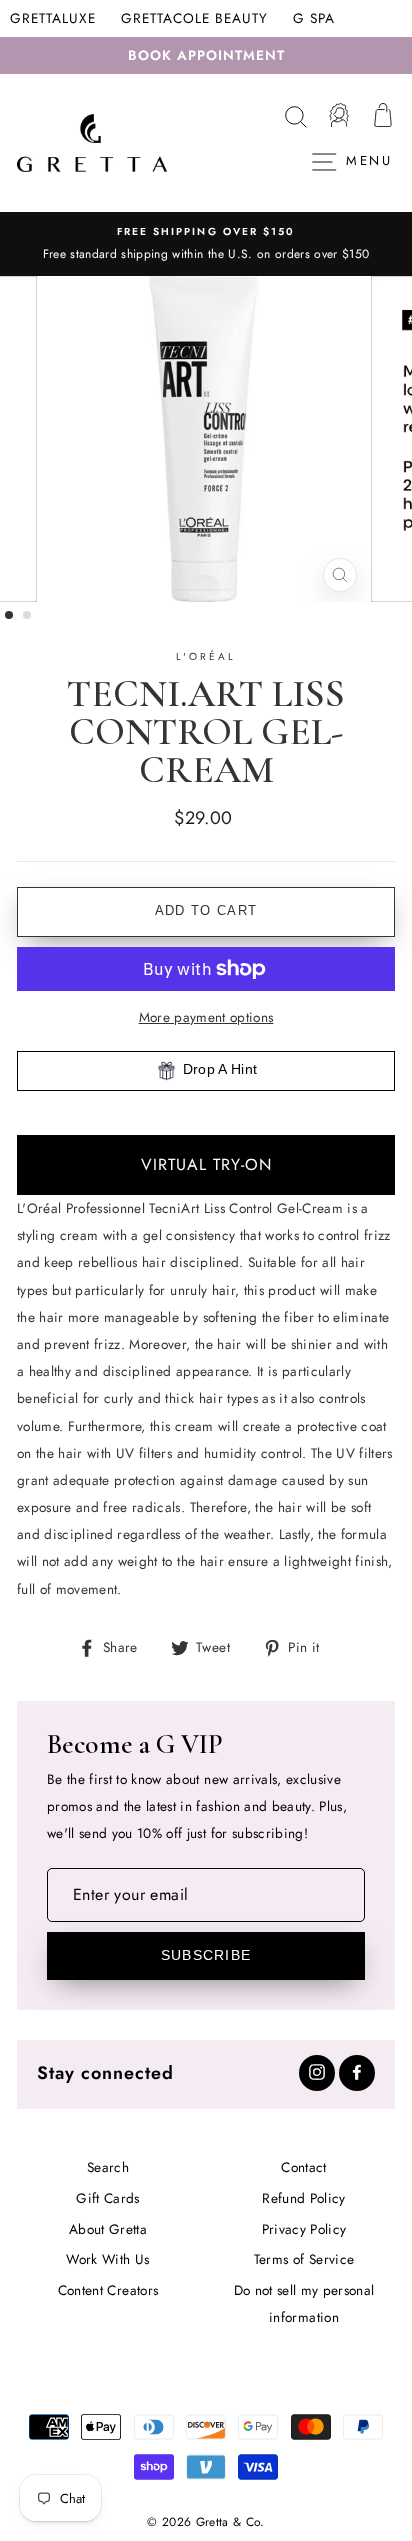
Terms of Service (304, 2259)
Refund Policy (303, 2198)
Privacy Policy (304, 2229)
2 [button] (28, 616)
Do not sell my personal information (304, 2303)
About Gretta (108, 2229)
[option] (206, 244)
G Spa (314, 18)
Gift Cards (107, 2198)
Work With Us (107, 2259)
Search (108, 2167)
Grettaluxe (53, 18)
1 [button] (10, 616)
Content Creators (108, 2290)
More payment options (206, 1017)
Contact (303, 2167)
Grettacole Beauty (194, 18)
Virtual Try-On (206, 1164)
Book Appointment (206, 55)
